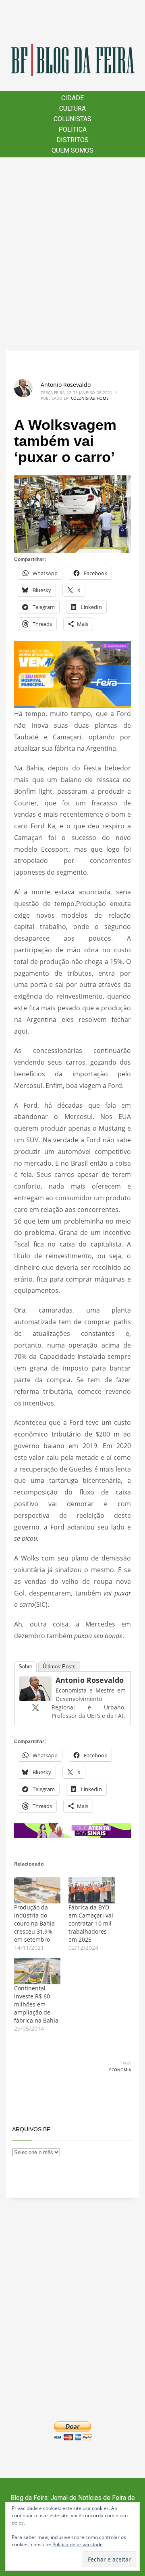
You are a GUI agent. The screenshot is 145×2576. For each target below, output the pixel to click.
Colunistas (83, 398)
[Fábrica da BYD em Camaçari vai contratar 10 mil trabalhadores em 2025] (92, 1890)
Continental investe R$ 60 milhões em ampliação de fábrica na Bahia (36, 2004)
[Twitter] (35, 1707)
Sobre (25, 1667)
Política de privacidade (78, 2544)
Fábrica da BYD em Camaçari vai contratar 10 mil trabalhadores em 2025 (91, 1923)
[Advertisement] (72, 254)
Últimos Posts (59, 1667)
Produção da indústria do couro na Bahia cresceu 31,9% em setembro (34, 1923)
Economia (120, 2070)
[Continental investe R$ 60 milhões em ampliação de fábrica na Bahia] (37, 1971)
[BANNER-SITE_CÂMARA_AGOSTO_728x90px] (72, 1830)
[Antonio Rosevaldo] (35, 1688)
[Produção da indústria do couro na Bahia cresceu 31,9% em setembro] (37, 1890)
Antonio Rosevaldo (66, 385)
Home (103, 398)
